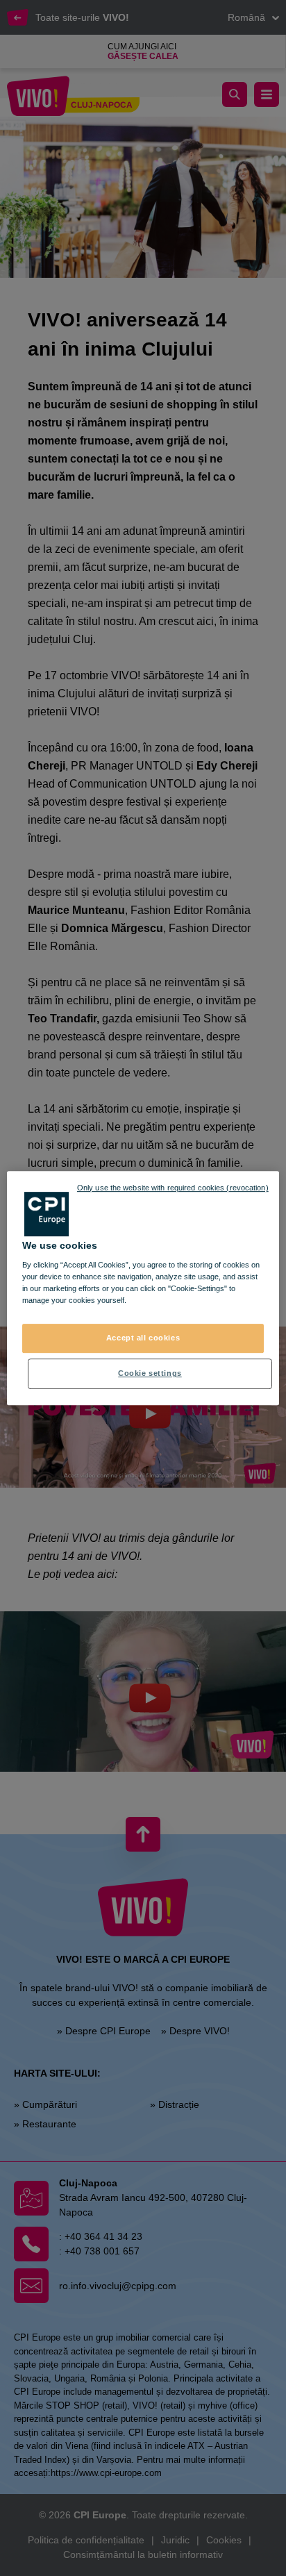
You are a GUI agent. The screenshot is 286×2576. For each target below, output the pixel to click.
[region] (143, 1288)
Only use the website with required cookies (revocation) (173, 1188)
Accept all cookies (143, 1338)
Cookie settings (150, 1373)
